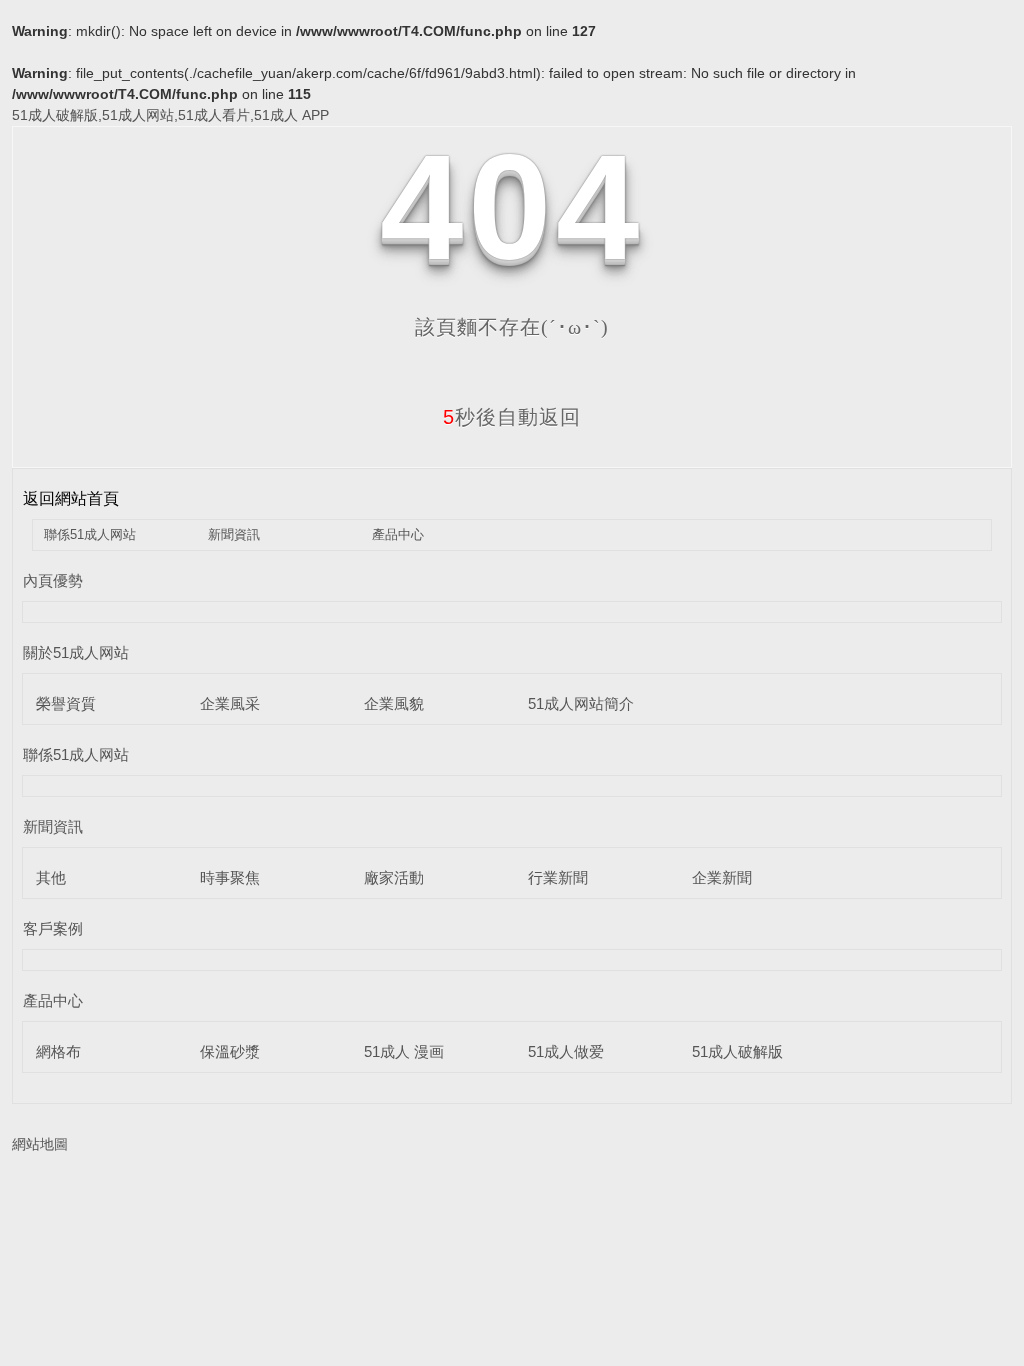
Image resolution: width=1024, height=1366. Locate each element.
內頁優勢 (53, 580)
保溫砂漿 (230, 1051)
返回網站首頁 (71, 498)
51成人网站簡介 (581, 703)
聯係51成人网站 (90, 534)
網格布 (58, 1051)
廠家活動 (394, 877)
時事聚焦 (230, 877)
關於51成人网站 (76, 652)
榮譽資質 (66, 703)
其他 (51, 877)
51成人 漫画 (404, 1051)
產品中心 (398, 534)
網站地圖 (40, 1144)
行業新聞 (558, 877)
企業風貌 (394, 703)
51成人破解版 (737, 1051)
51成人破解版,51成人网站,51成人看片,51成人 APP (170, 115)
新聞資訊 (234, 534)
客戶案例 (53, 928)
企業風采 (230, 703)
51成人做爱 (566, 1051)
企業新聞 (722, 877)
